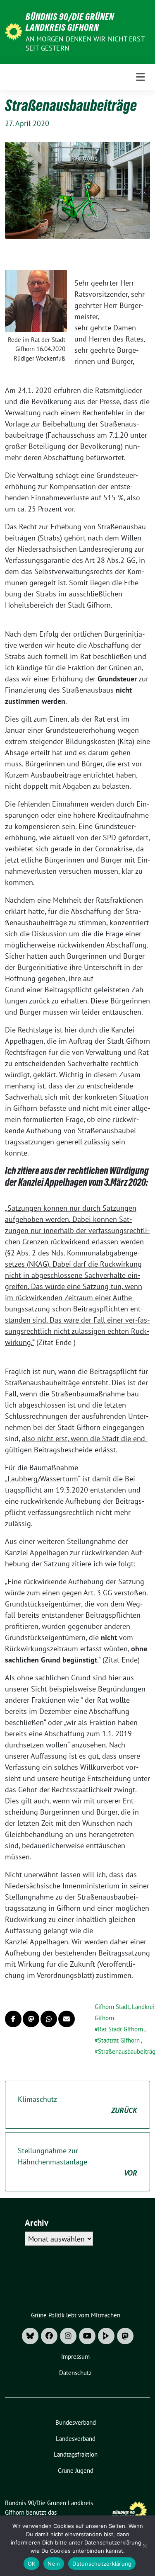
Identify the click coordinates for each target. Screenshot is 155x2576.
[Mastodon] (125, 2336)
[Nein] (145, 2546)
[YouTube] (87, 2336)
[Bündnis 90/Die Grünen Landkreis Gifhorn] (14, 31)
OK (32, 2564)
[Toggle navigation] (141, 77)
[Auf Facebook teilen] (13, 2019)
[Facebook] (49, 2336)
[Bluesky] (30, 2336)
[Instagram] (68, 2336)
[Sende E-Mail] (67, 2019)
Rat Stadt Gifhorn (120, 2029)
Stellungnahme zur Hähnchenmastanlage (77, 2162)
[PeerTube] (106, 2336)
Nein (54, 2564)
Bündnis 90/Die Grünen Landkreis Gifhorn (70, 22)
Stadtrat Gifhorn (119, 2040)
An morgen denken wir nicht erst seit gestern (85, 44)
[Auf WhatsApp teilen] (49, 2019)
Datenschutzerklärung (102, 2564)
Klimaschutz (77, 2105)
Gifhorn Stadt (112, 2007)
